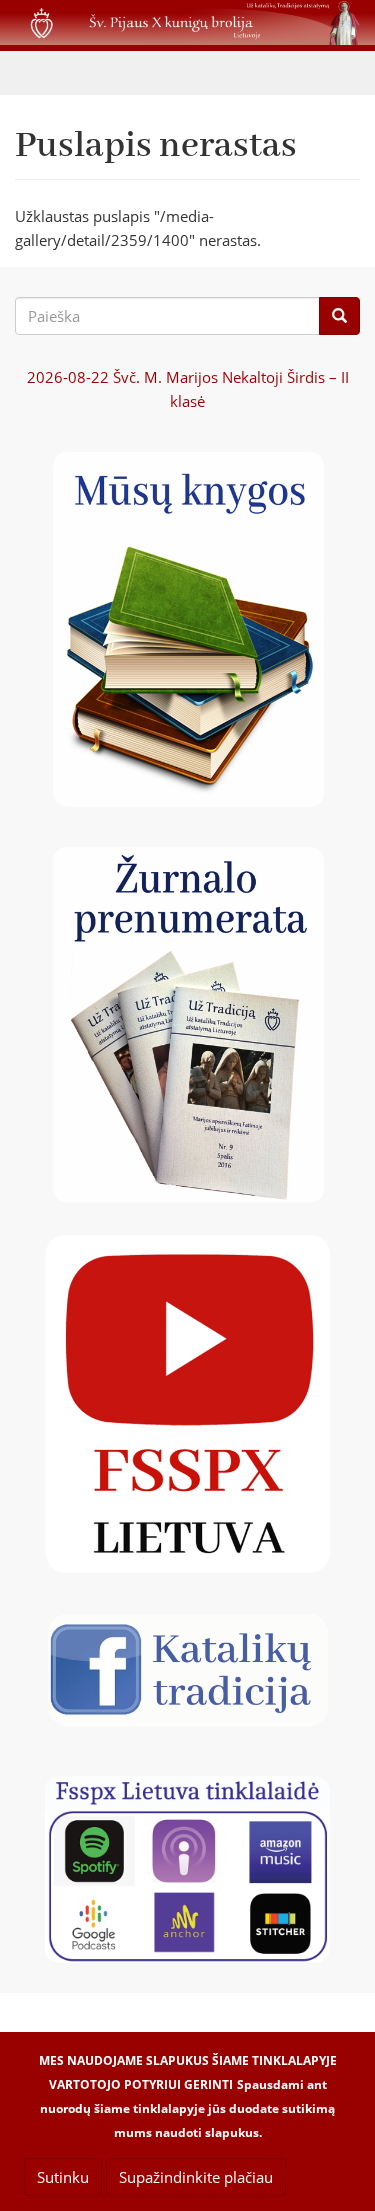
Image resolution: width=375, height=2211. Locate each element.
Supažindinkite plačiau (196, 2177)
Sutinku (63, 2177)
